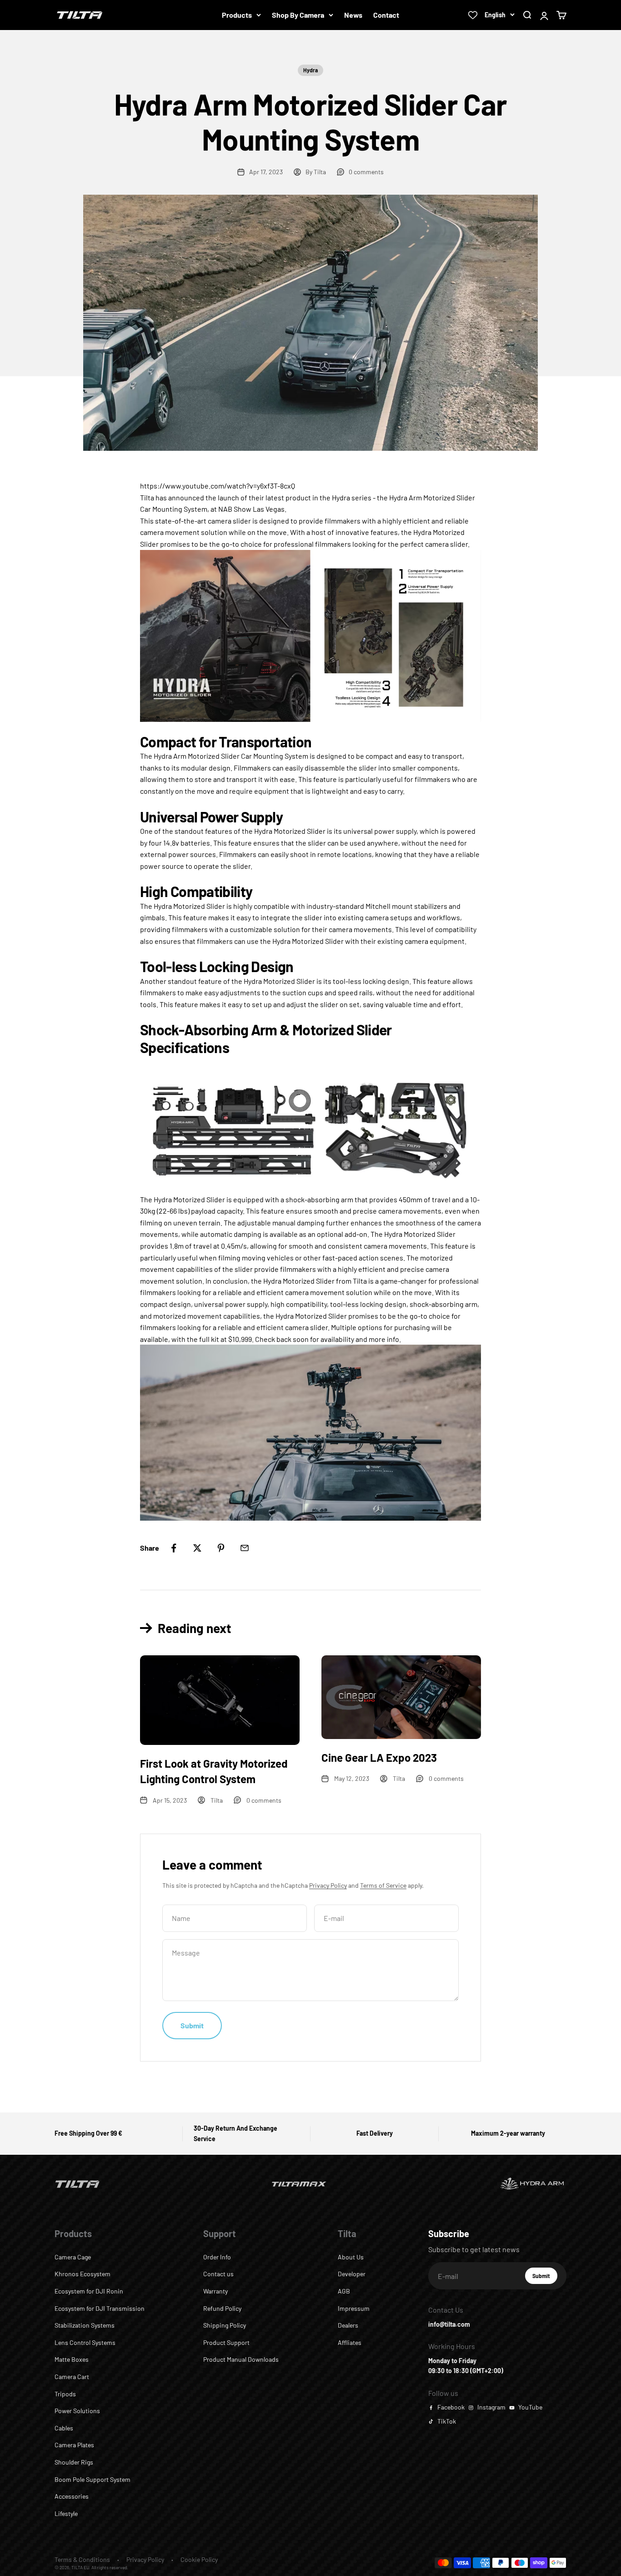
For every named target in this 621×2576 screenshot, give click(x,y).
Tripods (65, 2394)
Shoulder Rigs (74, 2462)
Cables (64, 2428)
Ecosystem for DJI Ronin (89, 2291)
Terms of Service (383, 1885)
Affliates (350, 2342)
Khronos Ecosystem (83, 2274)
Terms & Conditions (82, 2559)
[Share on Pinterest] (221, 1548)
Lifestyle (66, 2513)
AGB (344, 2291)
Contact (386, 15)
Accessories (72, 2496)
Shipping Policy (225, 2325)
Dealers (348, 2325)
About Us (351, 2257)
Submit (545, 2278)
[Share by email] (245, 1548)
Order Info (217, 2257)
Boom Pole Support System (93, 2479)
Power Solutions (77, 2411)
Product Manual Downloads (241, 2359)
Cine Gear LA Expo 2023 (379, 1757)
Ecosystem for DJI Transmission (100, 2308)
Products (237, 15)
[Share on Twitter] (197, 1548)
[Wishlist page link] (473, 15)
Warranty (215, 2291)
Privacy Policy (328, 1885)
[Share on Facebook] (174, 1548)
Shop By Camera (298, 15)
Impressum (354, 2308)
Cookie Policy (199, 2559)
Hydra (310, 70)
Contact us (218, 2274)
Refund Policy (222, 2308)
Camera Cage (73, 2257)
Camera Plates (74, 2445)
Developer (352, 2274)
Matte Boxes (72, 2359)
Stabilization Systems (85, 2325)
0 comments (366, 172)
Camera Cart (72, 2377)
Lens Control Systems (85, 2342)
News (353, 15)
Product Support (226, 2342)
